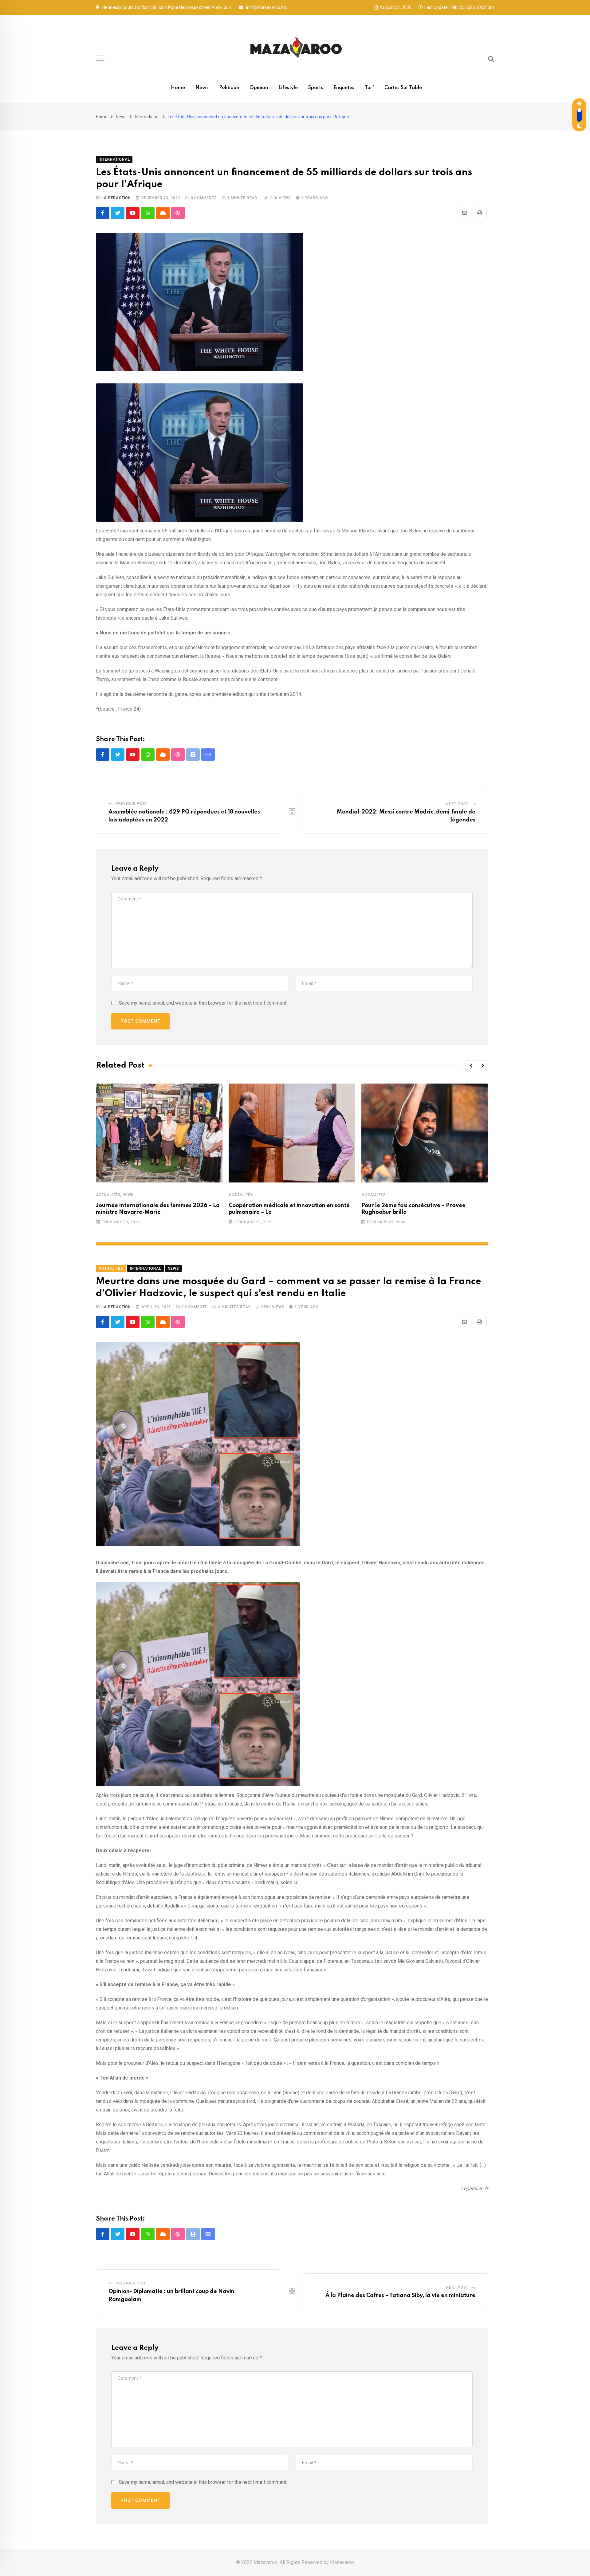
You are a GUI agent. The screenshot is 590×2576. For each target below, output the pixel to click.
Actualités (108, 1195)
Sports (316, 88)
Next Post (457, 804)
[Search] (491, 59)
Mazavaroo (342, 2562)
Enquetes (344, 88)
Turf (369, 88)
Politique (229, 88)
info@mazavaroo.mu (267, 7)
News (202, 88)
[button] (471, 1066)
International (147, 117)
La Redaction (116, 198)
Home (178, 88)
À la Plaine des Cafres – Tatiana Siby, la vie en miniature (400, 2296)
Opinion (259, 88)
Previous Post (132, 804)
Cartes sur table (403, 88)
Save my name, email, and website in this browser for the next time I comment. (203, 1003)
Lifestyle (288, 88)
